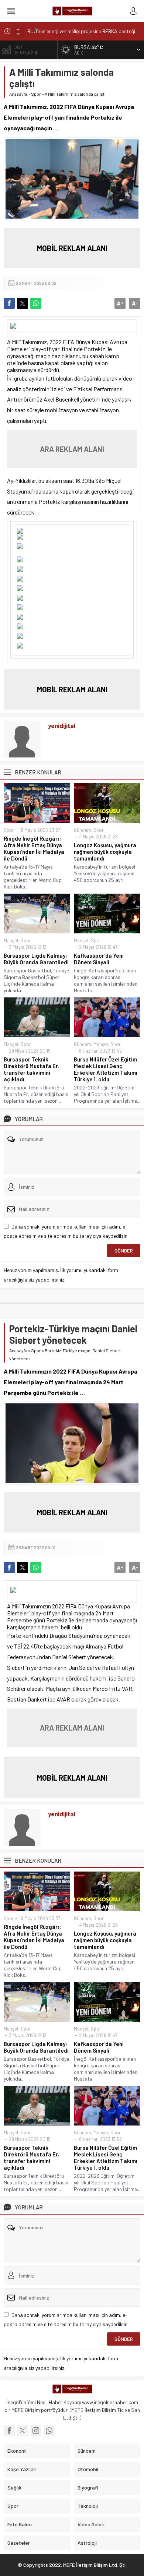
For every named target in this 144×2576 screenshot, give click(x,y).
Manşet (11, 940)
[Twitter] (23, 2431)
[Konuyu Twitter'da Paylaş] (23, 303)
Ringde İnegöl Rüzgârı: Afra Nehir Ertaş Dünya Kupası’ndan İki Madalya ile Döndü (34, 848)
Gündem (83, 830)
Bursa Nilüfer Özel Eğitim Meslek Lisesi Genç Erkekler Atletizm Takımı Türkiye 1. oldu (106, 1069)
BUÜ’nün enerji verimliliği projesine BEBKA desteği (81, 31)
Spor (36, 94)
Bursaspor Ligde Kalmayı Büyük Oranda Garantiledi (36, 959)
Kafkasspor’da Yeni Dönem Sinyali (99, 959)
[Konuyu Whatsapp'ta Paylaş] (36, 303)
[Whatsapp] (49, 2431)
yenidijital (62, 725)
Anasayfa (18, 94)
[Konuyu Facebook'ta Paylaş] (9, 303)
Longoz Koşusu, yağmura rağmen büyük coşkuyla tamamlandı (105, 852)
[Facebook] (9, 2431)
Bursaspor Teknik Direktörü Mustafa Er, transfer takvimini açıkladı (31, 1069)
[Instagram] (36, 2431)
